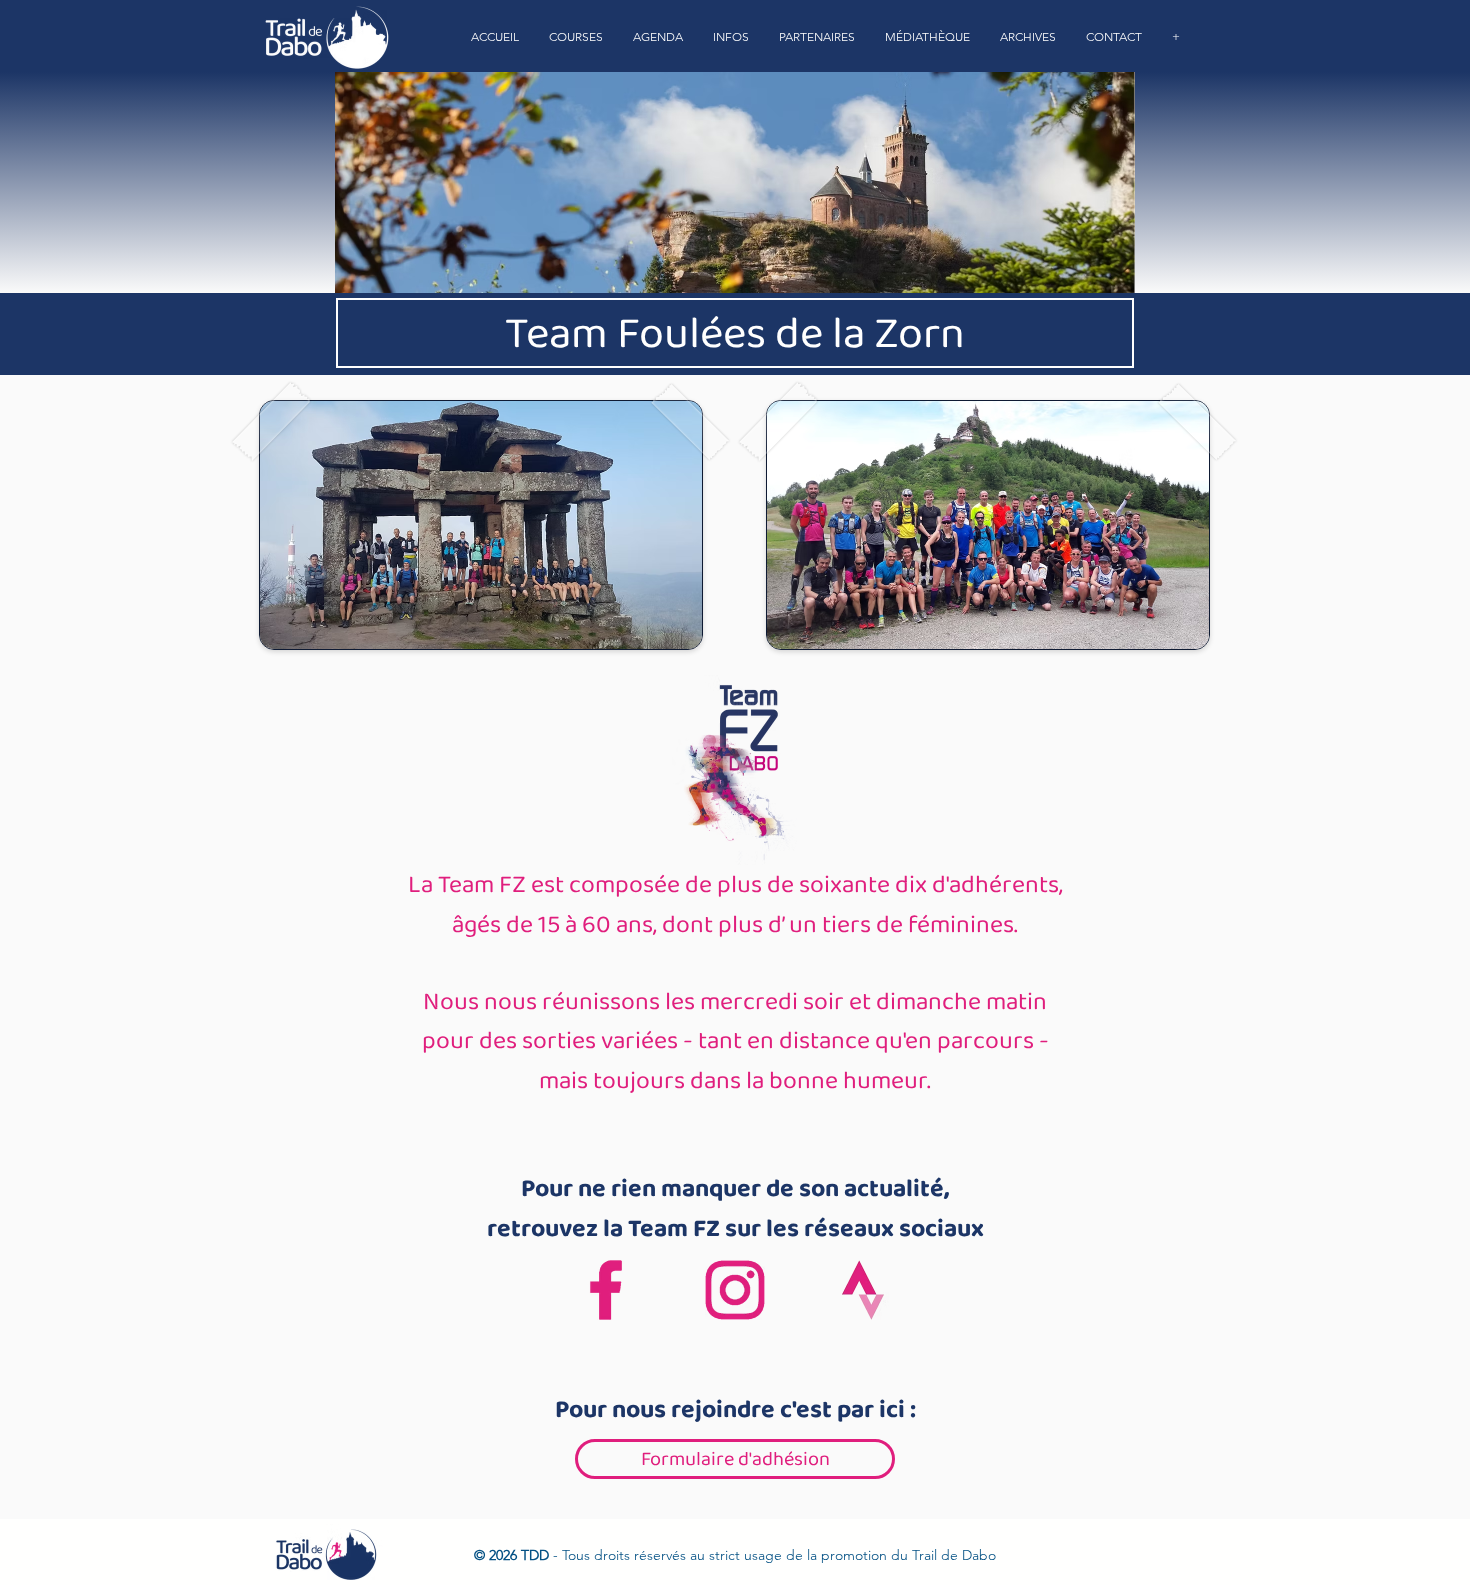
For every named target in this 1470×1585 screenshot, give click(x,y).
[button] (576, 37)
